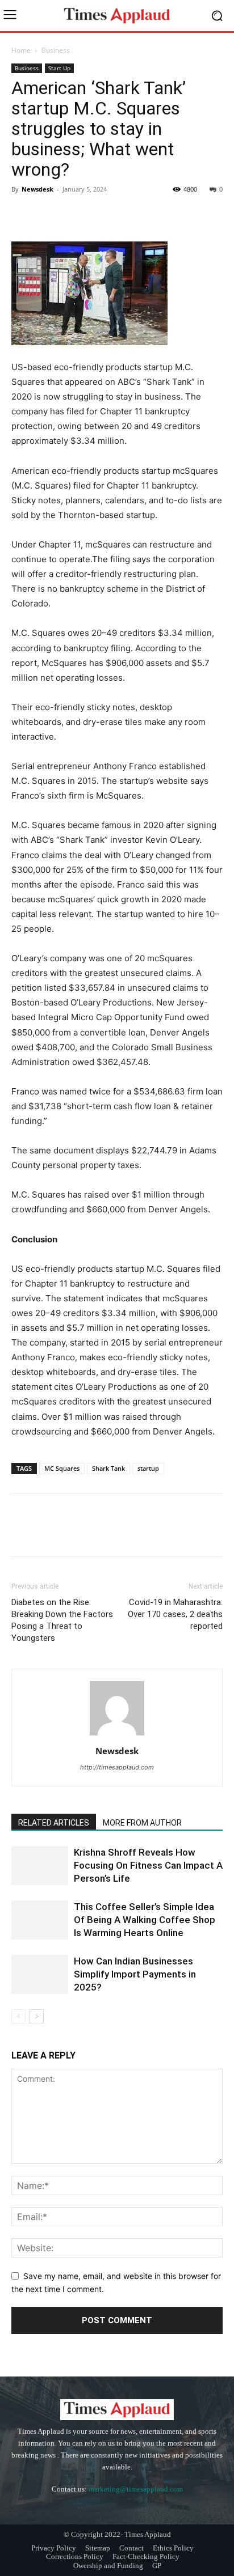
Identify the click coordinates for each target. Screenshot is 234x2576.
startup (148, 1468)
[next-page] (37, 2016)
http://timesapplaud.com (117, 1767)
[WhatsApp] (101, 215)
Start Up (59, 68)
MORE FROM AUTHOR (142, 1823)
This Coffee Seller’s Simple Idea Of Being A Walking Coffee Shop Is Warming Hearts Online (145, 1920)
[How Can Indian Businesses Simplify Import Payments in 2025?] (40, 1974)
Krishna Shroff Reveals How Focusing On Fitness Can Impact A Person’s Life (148, 1865)
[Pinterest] (75, 215)
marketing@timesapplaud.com (136, 2489)
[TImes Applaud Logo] (117, 16)
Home (21, 50)
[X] (49, 215)
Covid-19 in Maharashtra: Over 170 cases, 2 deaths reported (175, 1614)
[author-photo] (117, 1735)
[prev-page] (18, 2016)
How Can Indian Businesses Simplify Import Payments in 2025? (135, 1974)
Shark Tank (108, 1468)
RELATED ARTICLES (54, 1823)
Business (56, 50)
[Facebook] (23, 215)
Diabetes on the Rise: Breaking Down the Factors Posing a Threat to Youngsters (62, 1620)
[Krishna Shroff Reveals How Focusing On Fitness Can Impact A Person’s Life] (40, 1866)
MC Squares (62, 1468)
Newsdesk (37, 189)
